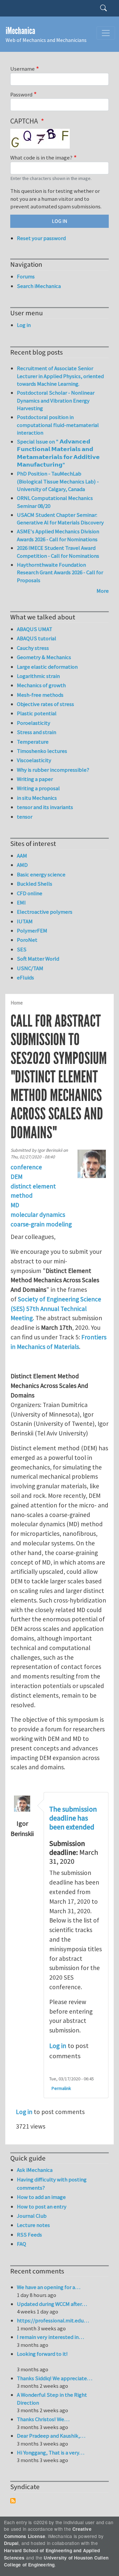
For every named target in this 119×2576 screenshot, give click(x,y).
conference (26, 1167)
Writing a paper (35, 779)
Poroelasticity (34, 723)
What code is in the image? (41, 158)
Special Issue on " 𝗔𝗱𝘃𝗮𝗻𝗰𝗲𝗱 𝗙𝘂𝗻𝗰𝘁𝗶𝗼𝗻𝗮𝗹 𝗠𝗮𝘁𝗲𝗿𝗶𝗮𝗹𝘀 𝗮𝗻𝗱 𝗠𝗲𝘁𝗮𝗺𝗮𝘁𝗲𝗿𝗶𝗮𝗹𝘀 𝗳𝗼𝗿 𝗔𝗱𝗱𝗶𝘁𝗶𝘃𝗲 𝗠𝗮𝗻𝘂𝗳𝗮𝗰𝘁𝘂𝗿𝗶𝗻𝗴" (58, 453)
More (103, 591)
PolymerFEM (32, 931)
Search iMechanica (39, 286)
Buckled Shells (35, 884)
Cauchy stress (33, 648)
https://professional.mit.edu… (53, 2320)
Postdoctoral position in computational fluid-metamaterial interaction (58, 425)
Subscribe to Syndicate (13, 2501)
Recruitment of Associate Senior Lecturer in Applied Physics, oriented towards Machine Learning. (60, 376)
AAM (22, 856)
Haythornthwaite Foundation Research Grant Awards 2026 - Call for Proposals (60, 572)
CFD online (30, 893)
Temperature (33, 742)
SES (22, 949)
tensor (25, 817)
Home (17, 1003)
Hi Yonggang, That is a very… (51, 2452)
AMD (22, 865)
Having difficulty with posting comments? (52, 2184)
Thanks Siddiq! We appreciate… (55, 2378)
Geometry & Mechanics (44, 657)
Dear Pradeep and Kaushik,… (51, 2436)
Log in (58, 2046)
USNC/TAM (30, 968)
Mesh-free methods (40, 695)
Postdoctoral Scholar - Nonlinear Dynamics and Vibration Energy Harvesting (56, 400)
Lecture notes (33, 2225)
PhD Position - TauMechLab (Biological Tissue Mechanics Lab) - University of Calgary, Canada (58, 481)
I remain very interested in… (50, 2337)
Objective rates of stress (45, 704)
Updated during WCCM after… (52, 2304)
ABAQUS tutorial (37, 638)
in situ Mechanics (37, 798)
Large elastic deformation (47, 667)
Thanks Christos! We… (43, 2419)
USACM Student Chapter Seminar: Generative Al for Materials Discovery (60, 519)
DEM (17, 1177)
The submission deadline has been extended (73, 1818)
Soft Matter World (38, 959)
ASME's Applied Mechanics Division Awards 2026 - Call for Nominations (58, 535)
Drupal (11, 2543)
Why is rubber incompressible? (53, 770)
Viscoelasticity (34, 760)
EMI (21, 902)
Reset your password (41, 238)
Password (21, 94)
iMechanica (20, 31)
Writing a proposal (38, 788)
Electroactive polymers (45, 912)
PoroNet (27, 940)
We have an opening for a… (49, 2287)
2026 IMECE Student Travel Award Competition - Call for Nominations (58, 552)
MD (15, 1205)
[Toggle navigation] (106, 33)
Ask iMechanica (35, 2170)
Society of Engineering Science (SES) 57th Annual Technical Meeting (56, 1309)
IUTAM (25, 921)
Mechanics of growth (41, 685)
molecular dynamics (38, 1215)
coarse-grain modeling (41, 1224)
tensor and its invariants (45, 807)
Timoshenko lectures (42, 751)
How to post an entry (42, 2206)
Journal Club (32, 2216)
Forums (26, 276)
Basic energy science (41, 874)
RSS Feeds (29, 2235)
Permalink (61, 2088)
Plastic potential (37, 713)
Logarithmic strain (38, 676)
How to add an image (41, 2197)
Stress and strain (37, 732)
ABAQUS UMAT (35, 629)
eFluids (25, 977)
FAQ (21, 2244)
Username (22, 69)
